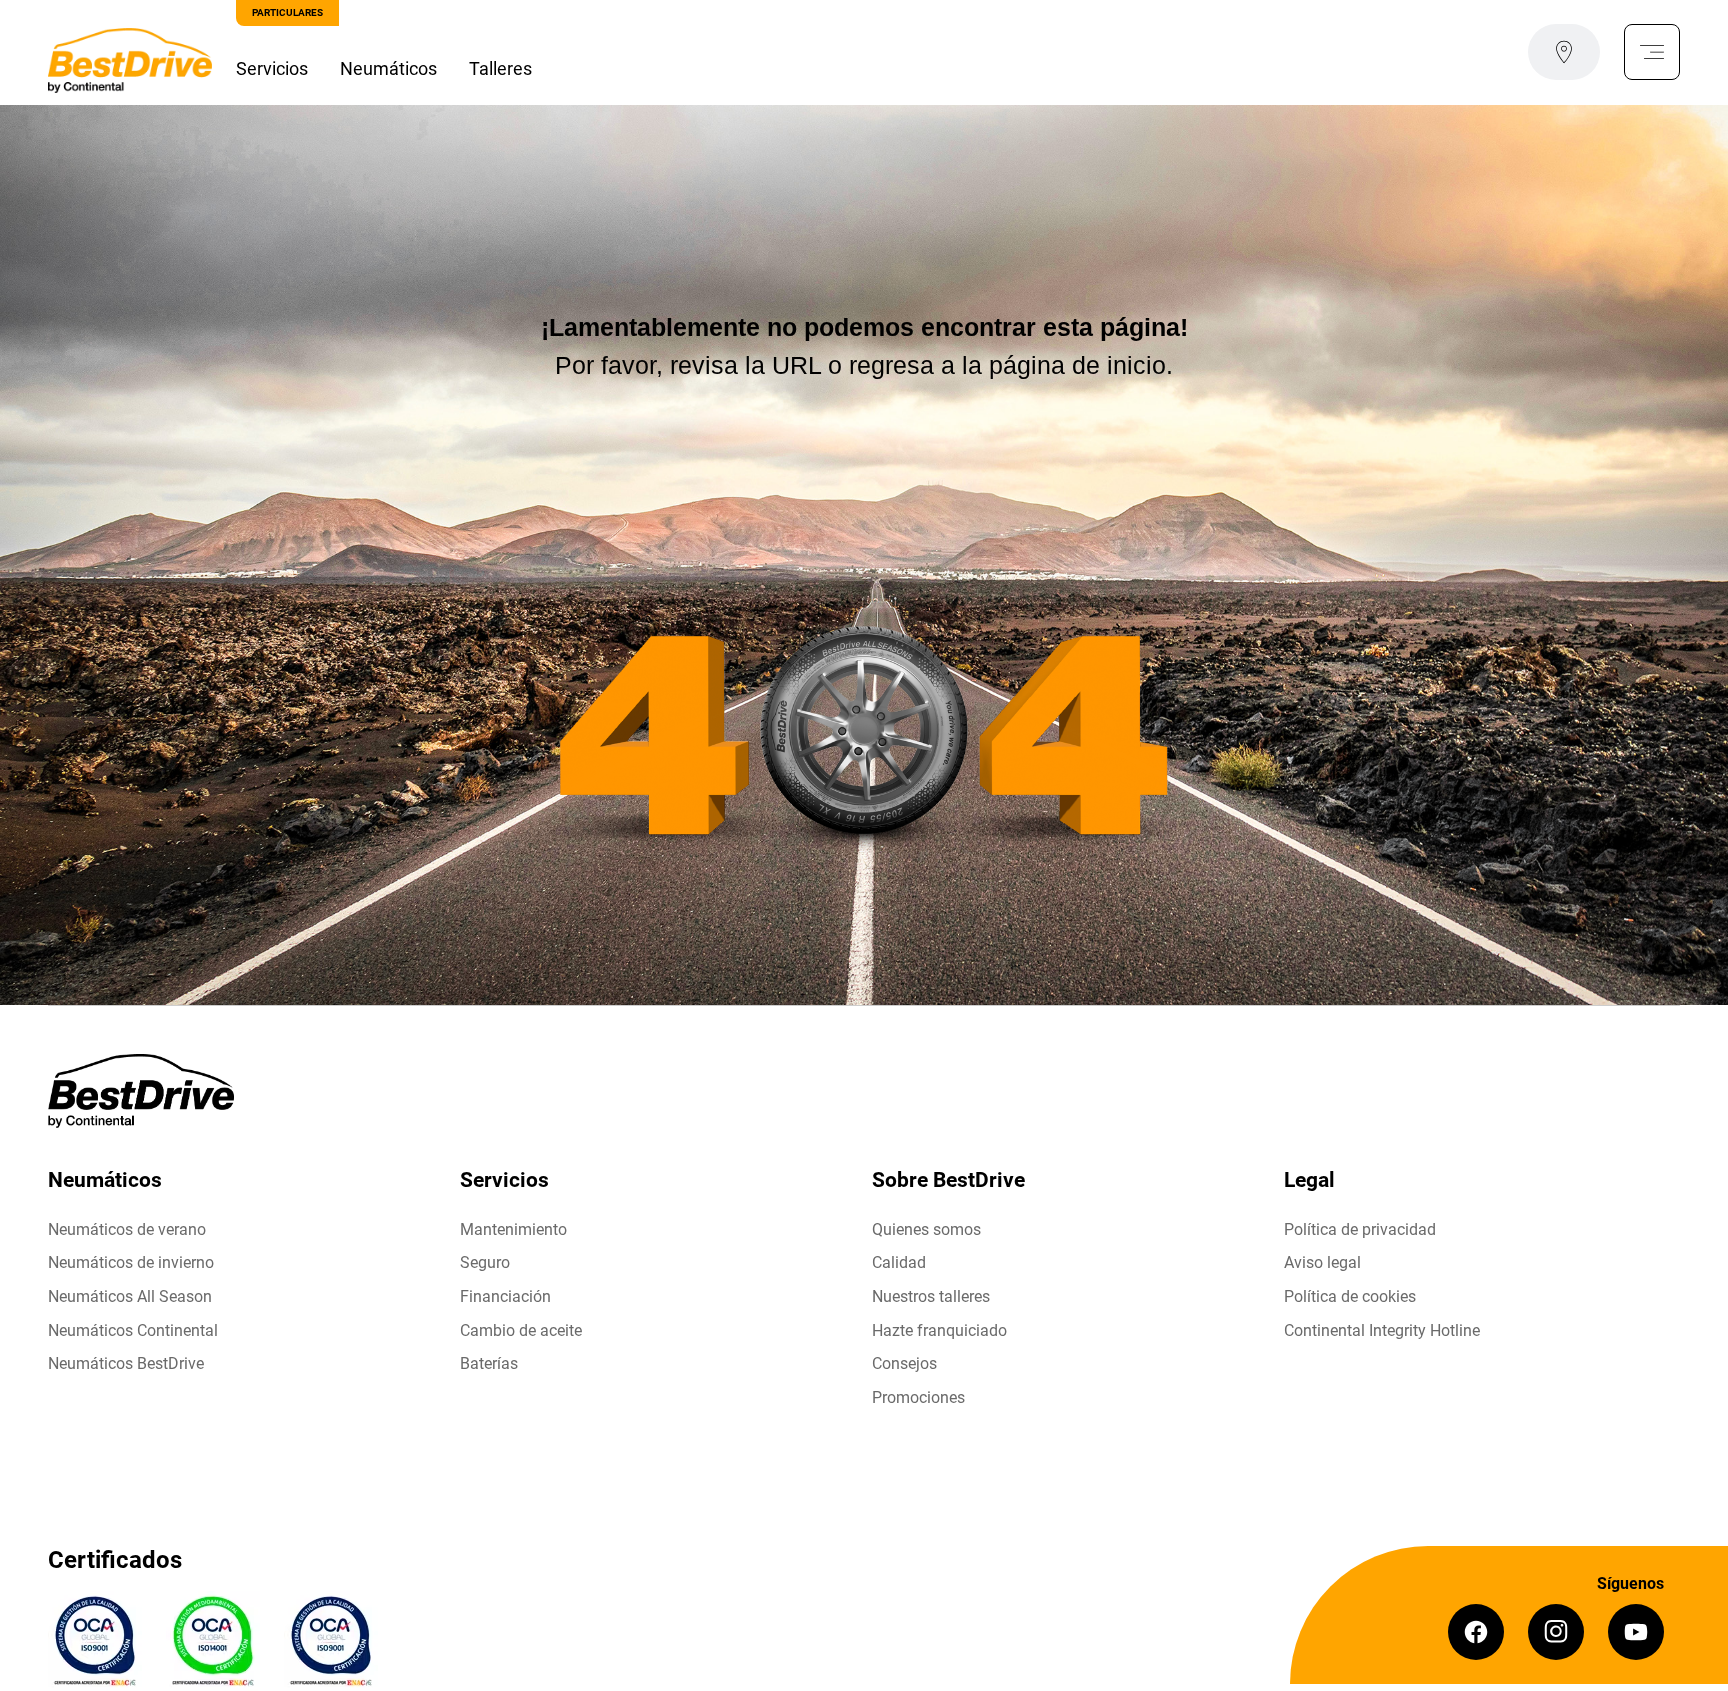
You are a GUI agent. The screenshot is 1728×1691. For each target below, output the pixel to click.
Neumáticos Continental (133, 1330)
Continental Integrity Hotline (1382, 1330)
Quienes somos (926, 1229)
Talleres (500, 68)
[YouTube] (1636, 1632)
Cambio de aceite (521, 1330)
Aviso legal (1322, 1262)
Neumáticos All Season (130, 1296)
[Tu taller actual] (1564, 52)
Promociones (918, 1397)
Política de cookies (1350, 1296)
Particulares (287, 12)
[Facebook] (1476, 1632)
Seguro (485, 1262)
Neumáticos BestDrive (126, 1363)
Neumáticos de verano (127, 1229)
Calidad (899, 1262)
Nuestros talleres (931, 1296)
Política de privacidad (1360, 1229)
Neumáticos (388, 68)
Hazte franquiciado (939, 1330)
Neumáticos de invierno (131, 1262)
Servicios (272, 68)
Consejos (904, 1363)
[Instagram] (1556, 1632)
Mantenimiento (513, 1229)
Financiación (505, 1296)
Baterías (489, 1363)
